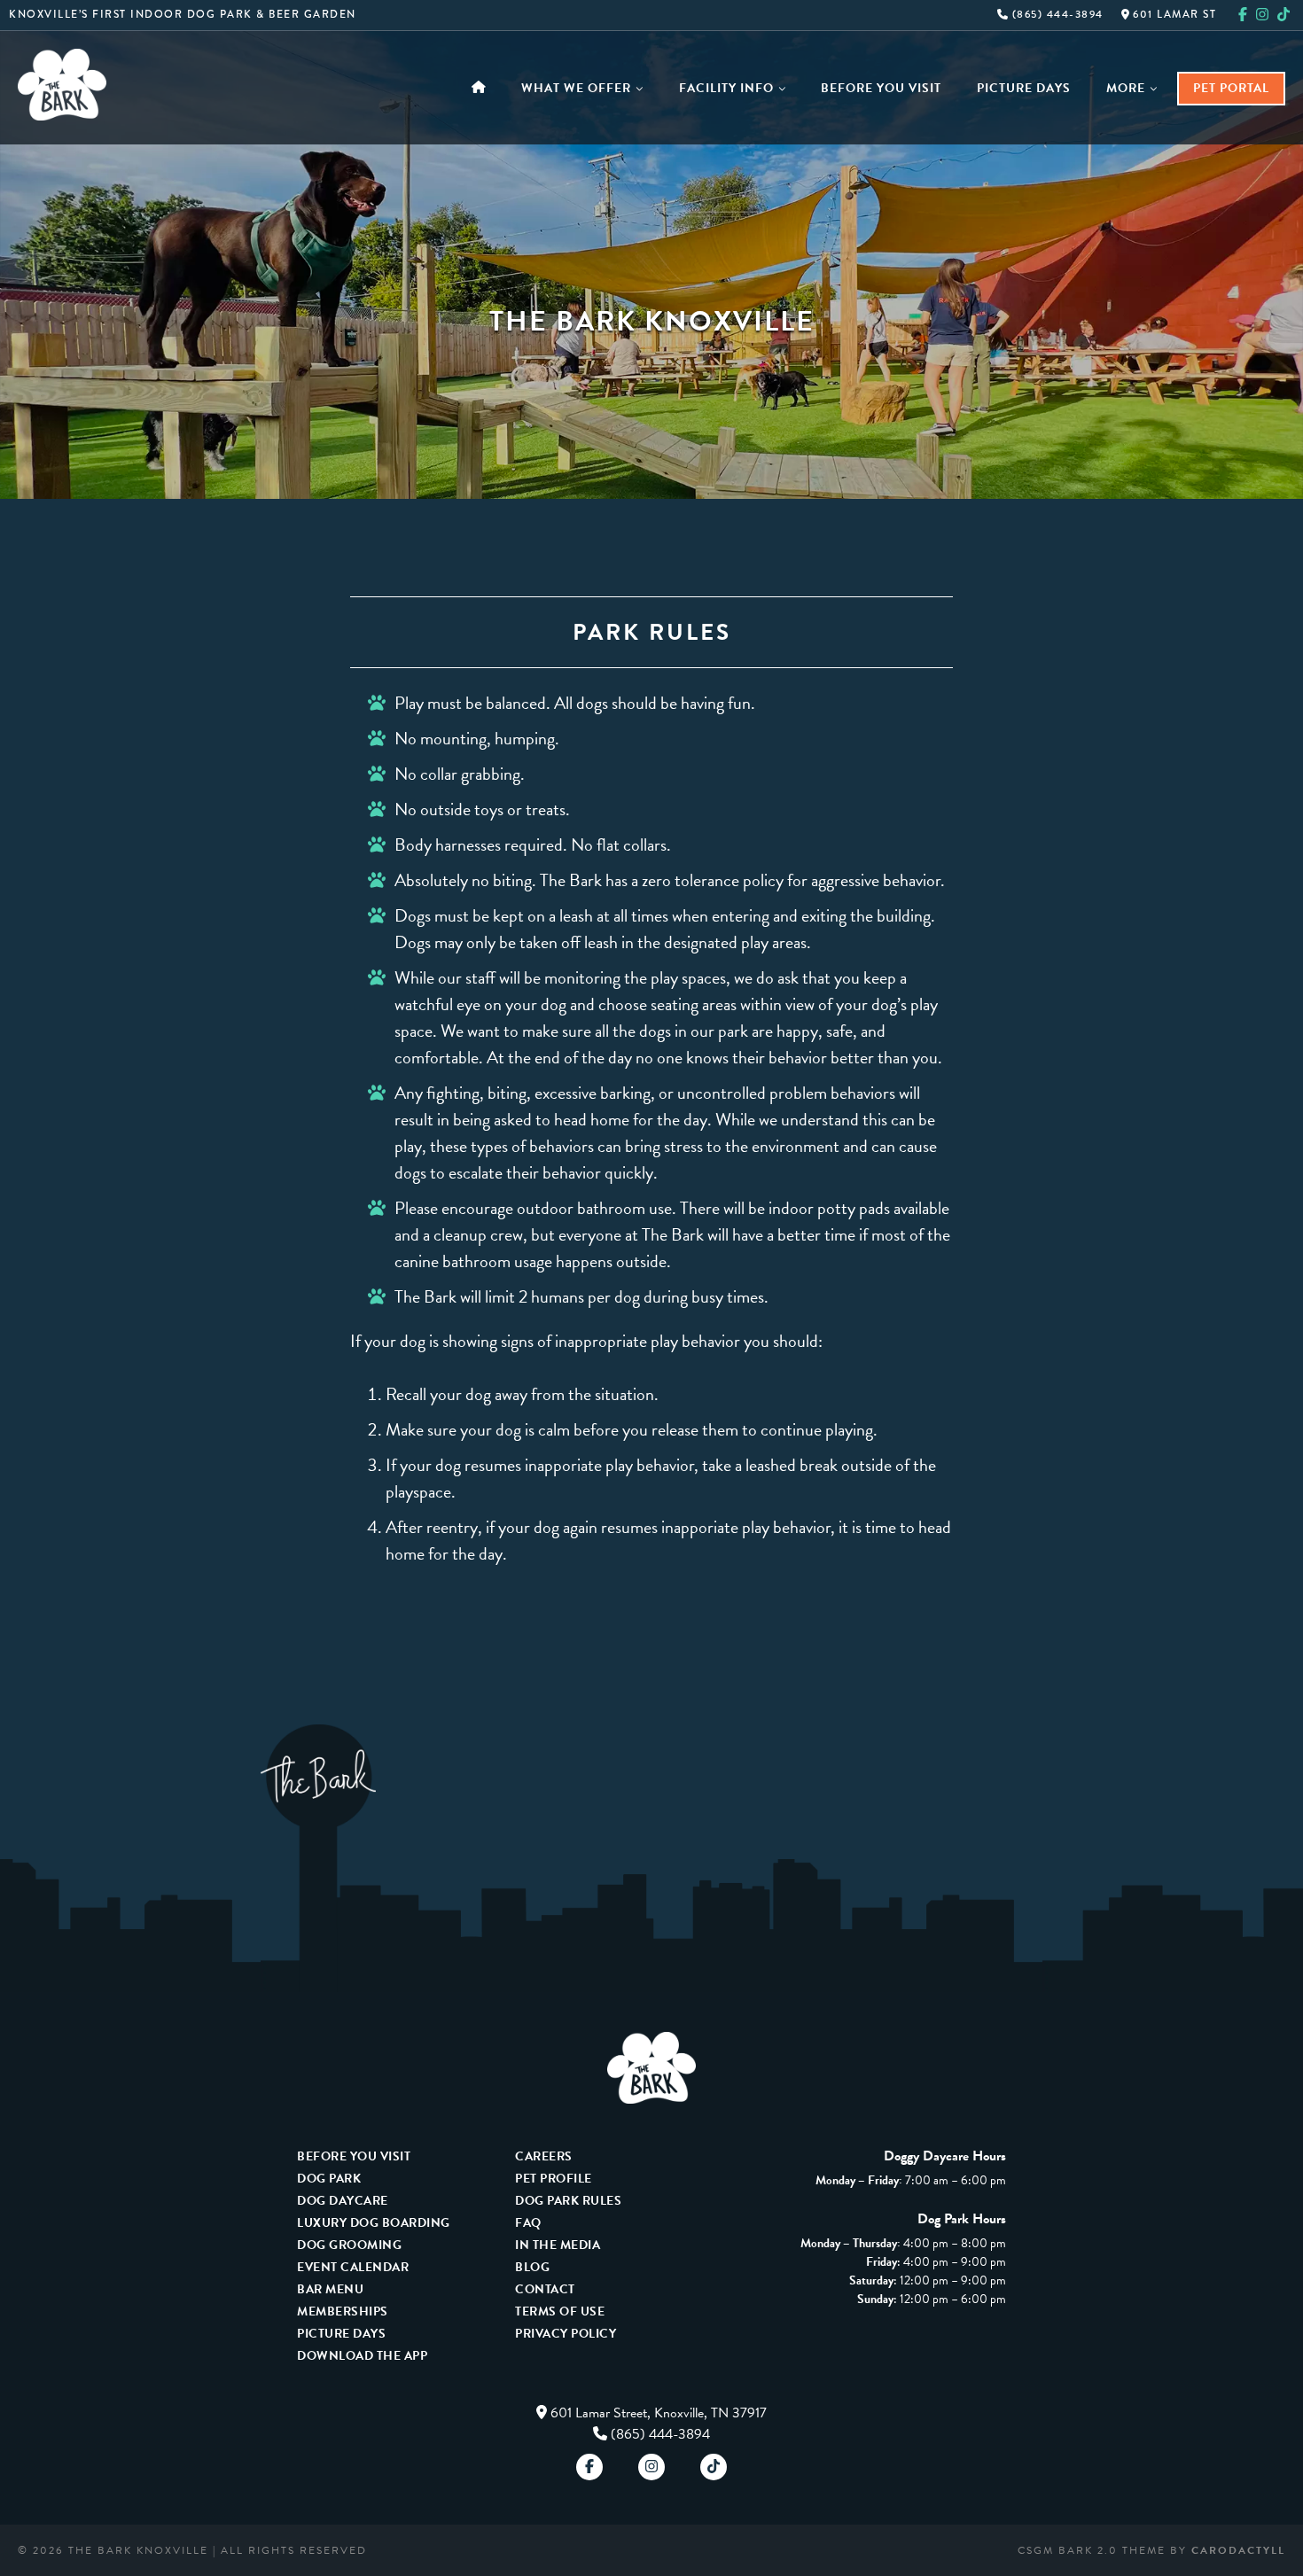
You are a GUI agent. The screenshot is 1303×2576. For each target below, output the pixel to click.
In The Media (558, 2245)
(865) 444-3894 (1056, 15)
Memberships (343, 2311)
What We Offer (576, 88)
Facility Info (726, 88)
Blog (532, 2267)
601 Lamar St (1173, 15)
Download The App (362, 2356)
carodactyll (1238, 2550)
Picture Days (1024, 88)
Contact (545, 2289)
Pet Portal (1231, 88)
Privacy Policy (566, 2334)
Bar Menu (330, 2289)
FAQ (528, 2223)
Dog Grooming (349, 2245)
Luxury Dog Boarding (374, 2223)
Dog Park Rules (568, 2201)
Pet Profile (554, 2179)
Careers (544, 2156)
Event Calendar (353, 2267)
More (1126, 88)
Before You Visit (881, 88)
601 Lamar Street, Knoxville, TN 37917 (659, 2413)
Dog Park (329, 2179)
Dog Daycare (343, 2201)
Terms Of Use (560, 2311)
